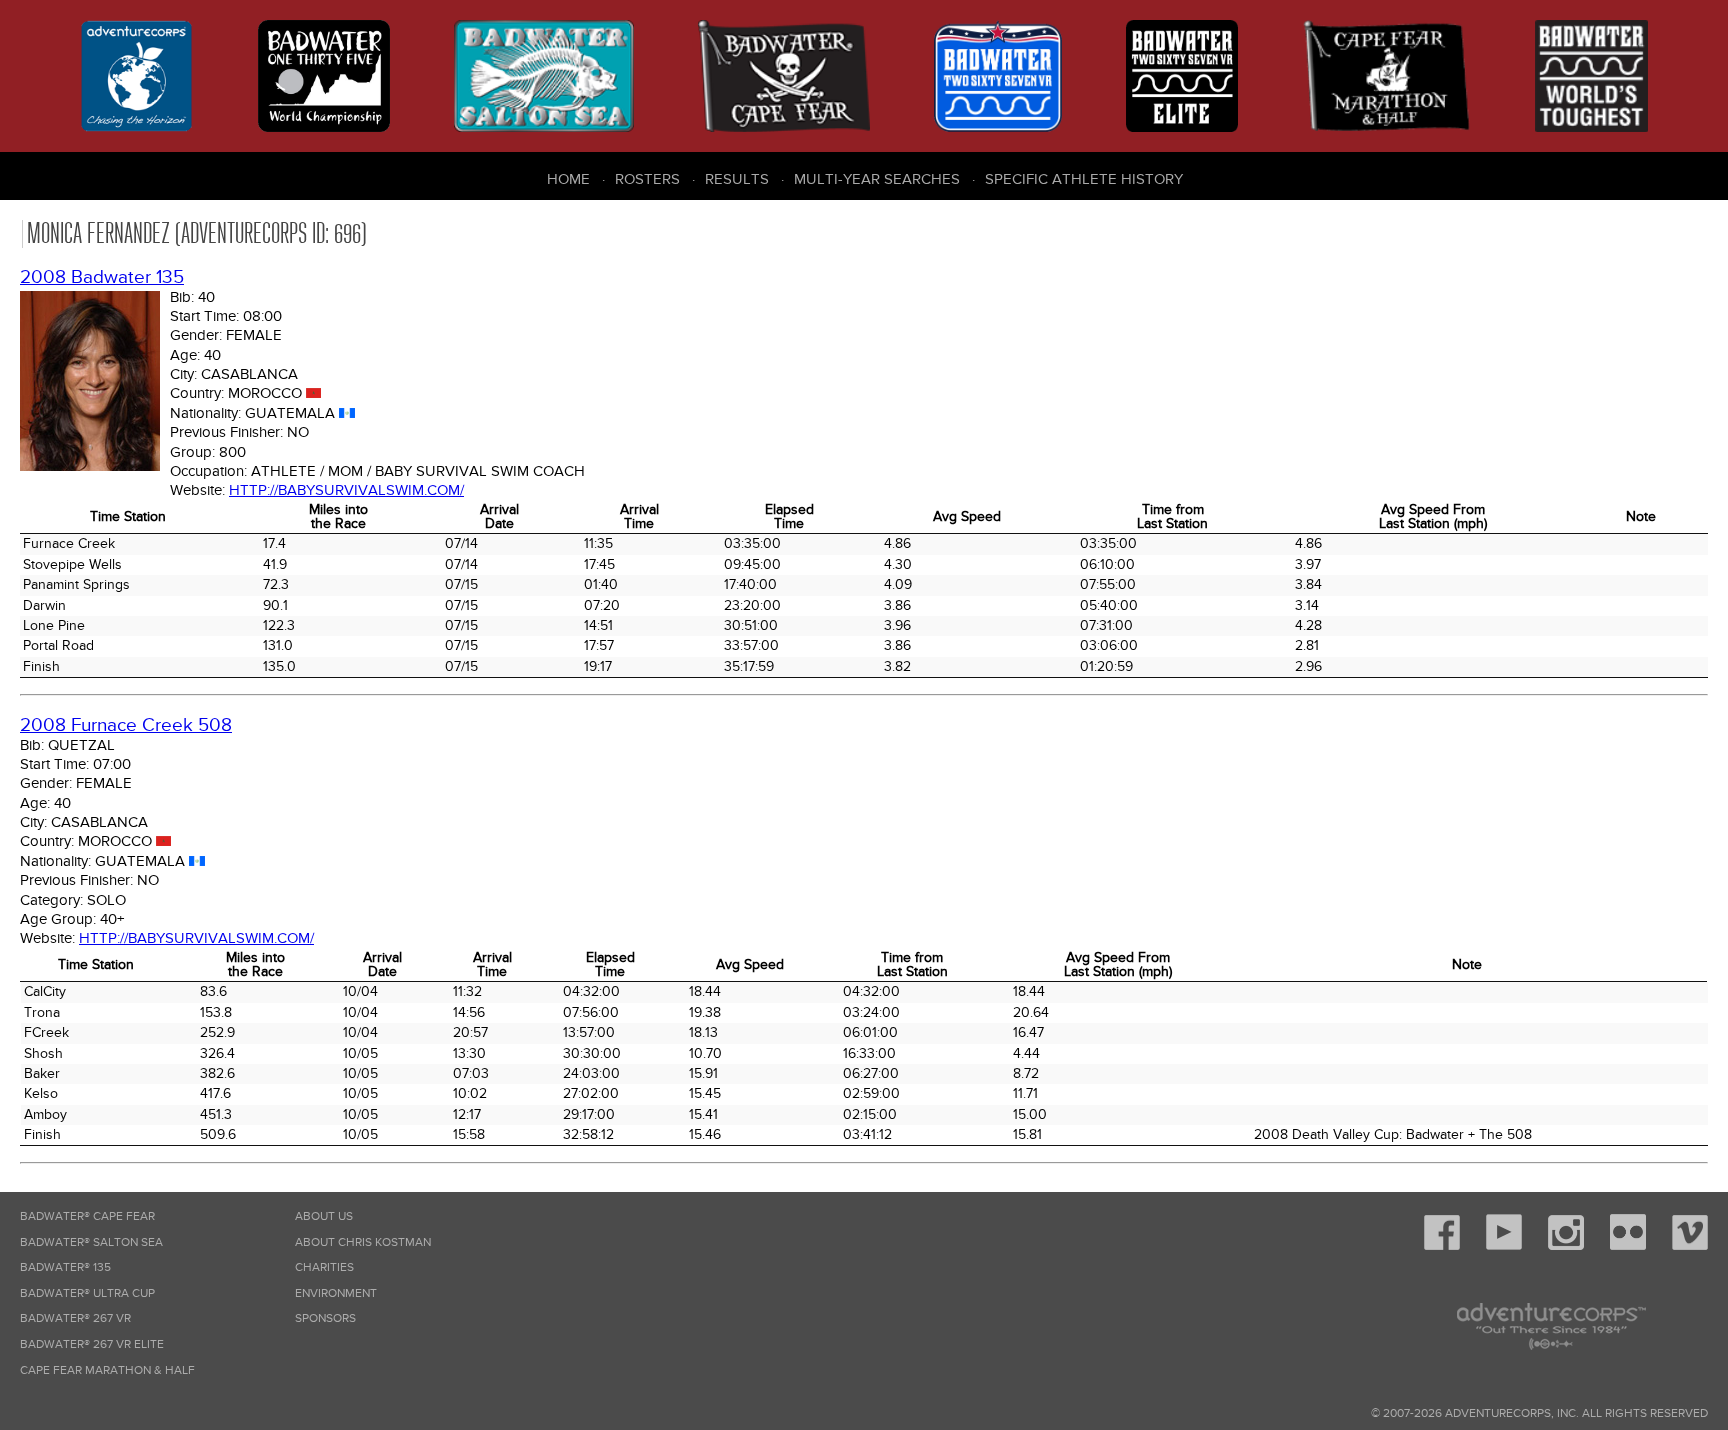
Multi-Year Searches (877, 179)
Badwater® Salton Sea (91, 1242)
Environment (336, 1293)
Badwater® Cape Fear (87, 1216)
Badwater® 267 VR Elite (92, 1344)
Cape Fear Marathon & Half (107, 1370)
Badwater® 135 (65, 1267)
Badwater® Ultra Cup (87, 1293)
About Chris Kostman (363, 1242)
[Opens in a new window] (1442, 1246)
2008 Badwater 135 (102, 277)
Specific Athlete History (1084, 179)
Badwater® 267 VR (75, 1318)
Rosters (647, 179)
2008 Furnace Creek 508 (126, 725)
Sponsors (325, 1318)
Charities (324, 1267)
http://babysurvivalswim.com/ (346, 490)
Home (568, 179)
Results (737, 179)
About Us (324, 1216)
